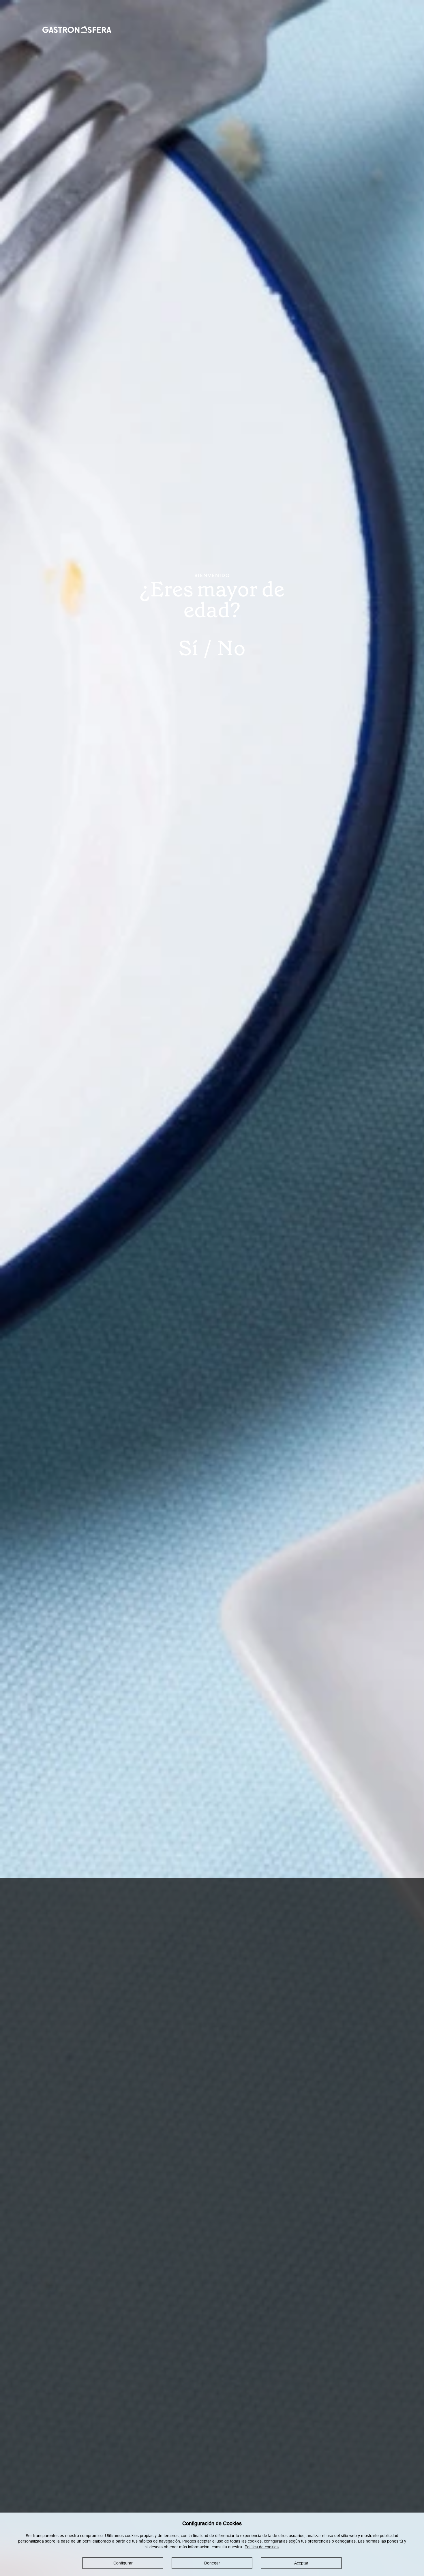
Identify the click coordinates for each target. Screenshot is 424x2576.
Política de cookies (262, 2547)
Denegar (212, 2563)
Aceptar (301, 2563)
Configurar (123, 2563)
